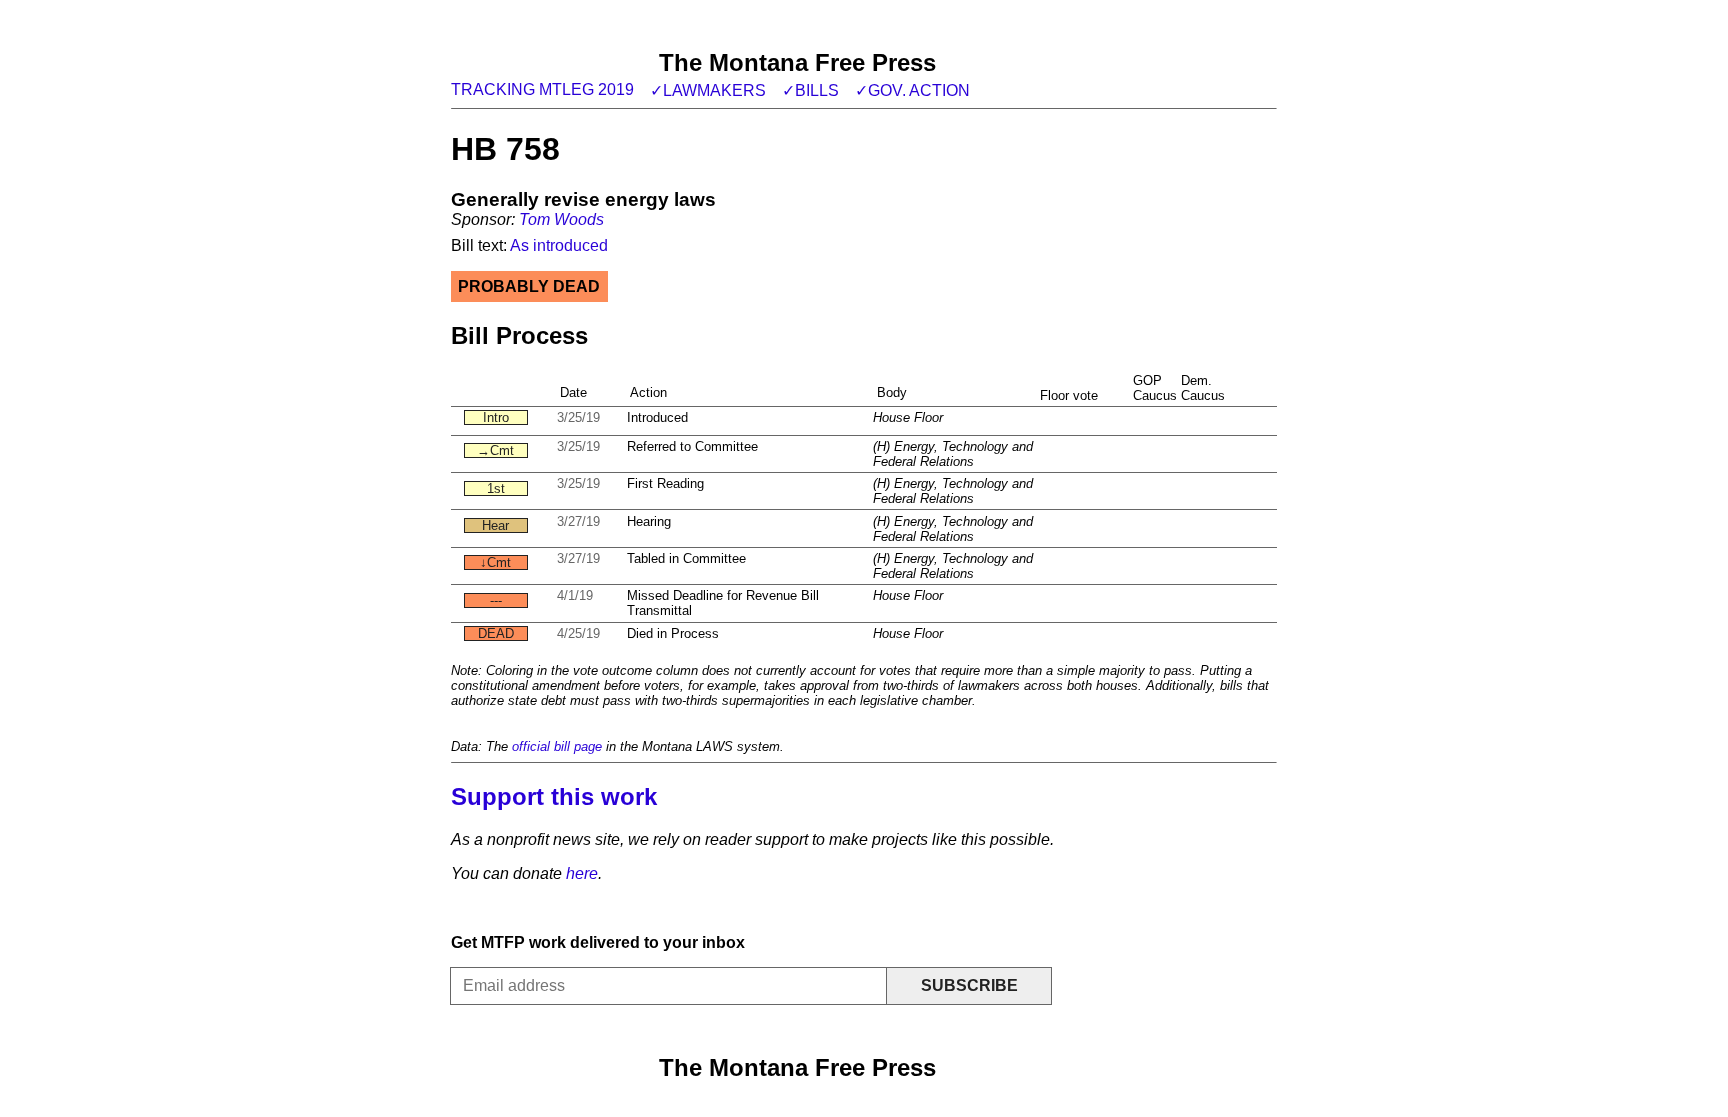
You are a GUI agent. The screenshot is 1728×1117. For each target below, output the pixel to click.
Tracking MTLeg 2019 (542, 89)
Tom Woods (561, 219)
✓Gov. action (912, 90)
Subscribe (969, 985)
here (582, 873)
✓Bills (810, 90)
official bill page (557, 746)
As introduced (559, 245)
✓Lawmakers (708, 90)
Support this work (554, 796)
